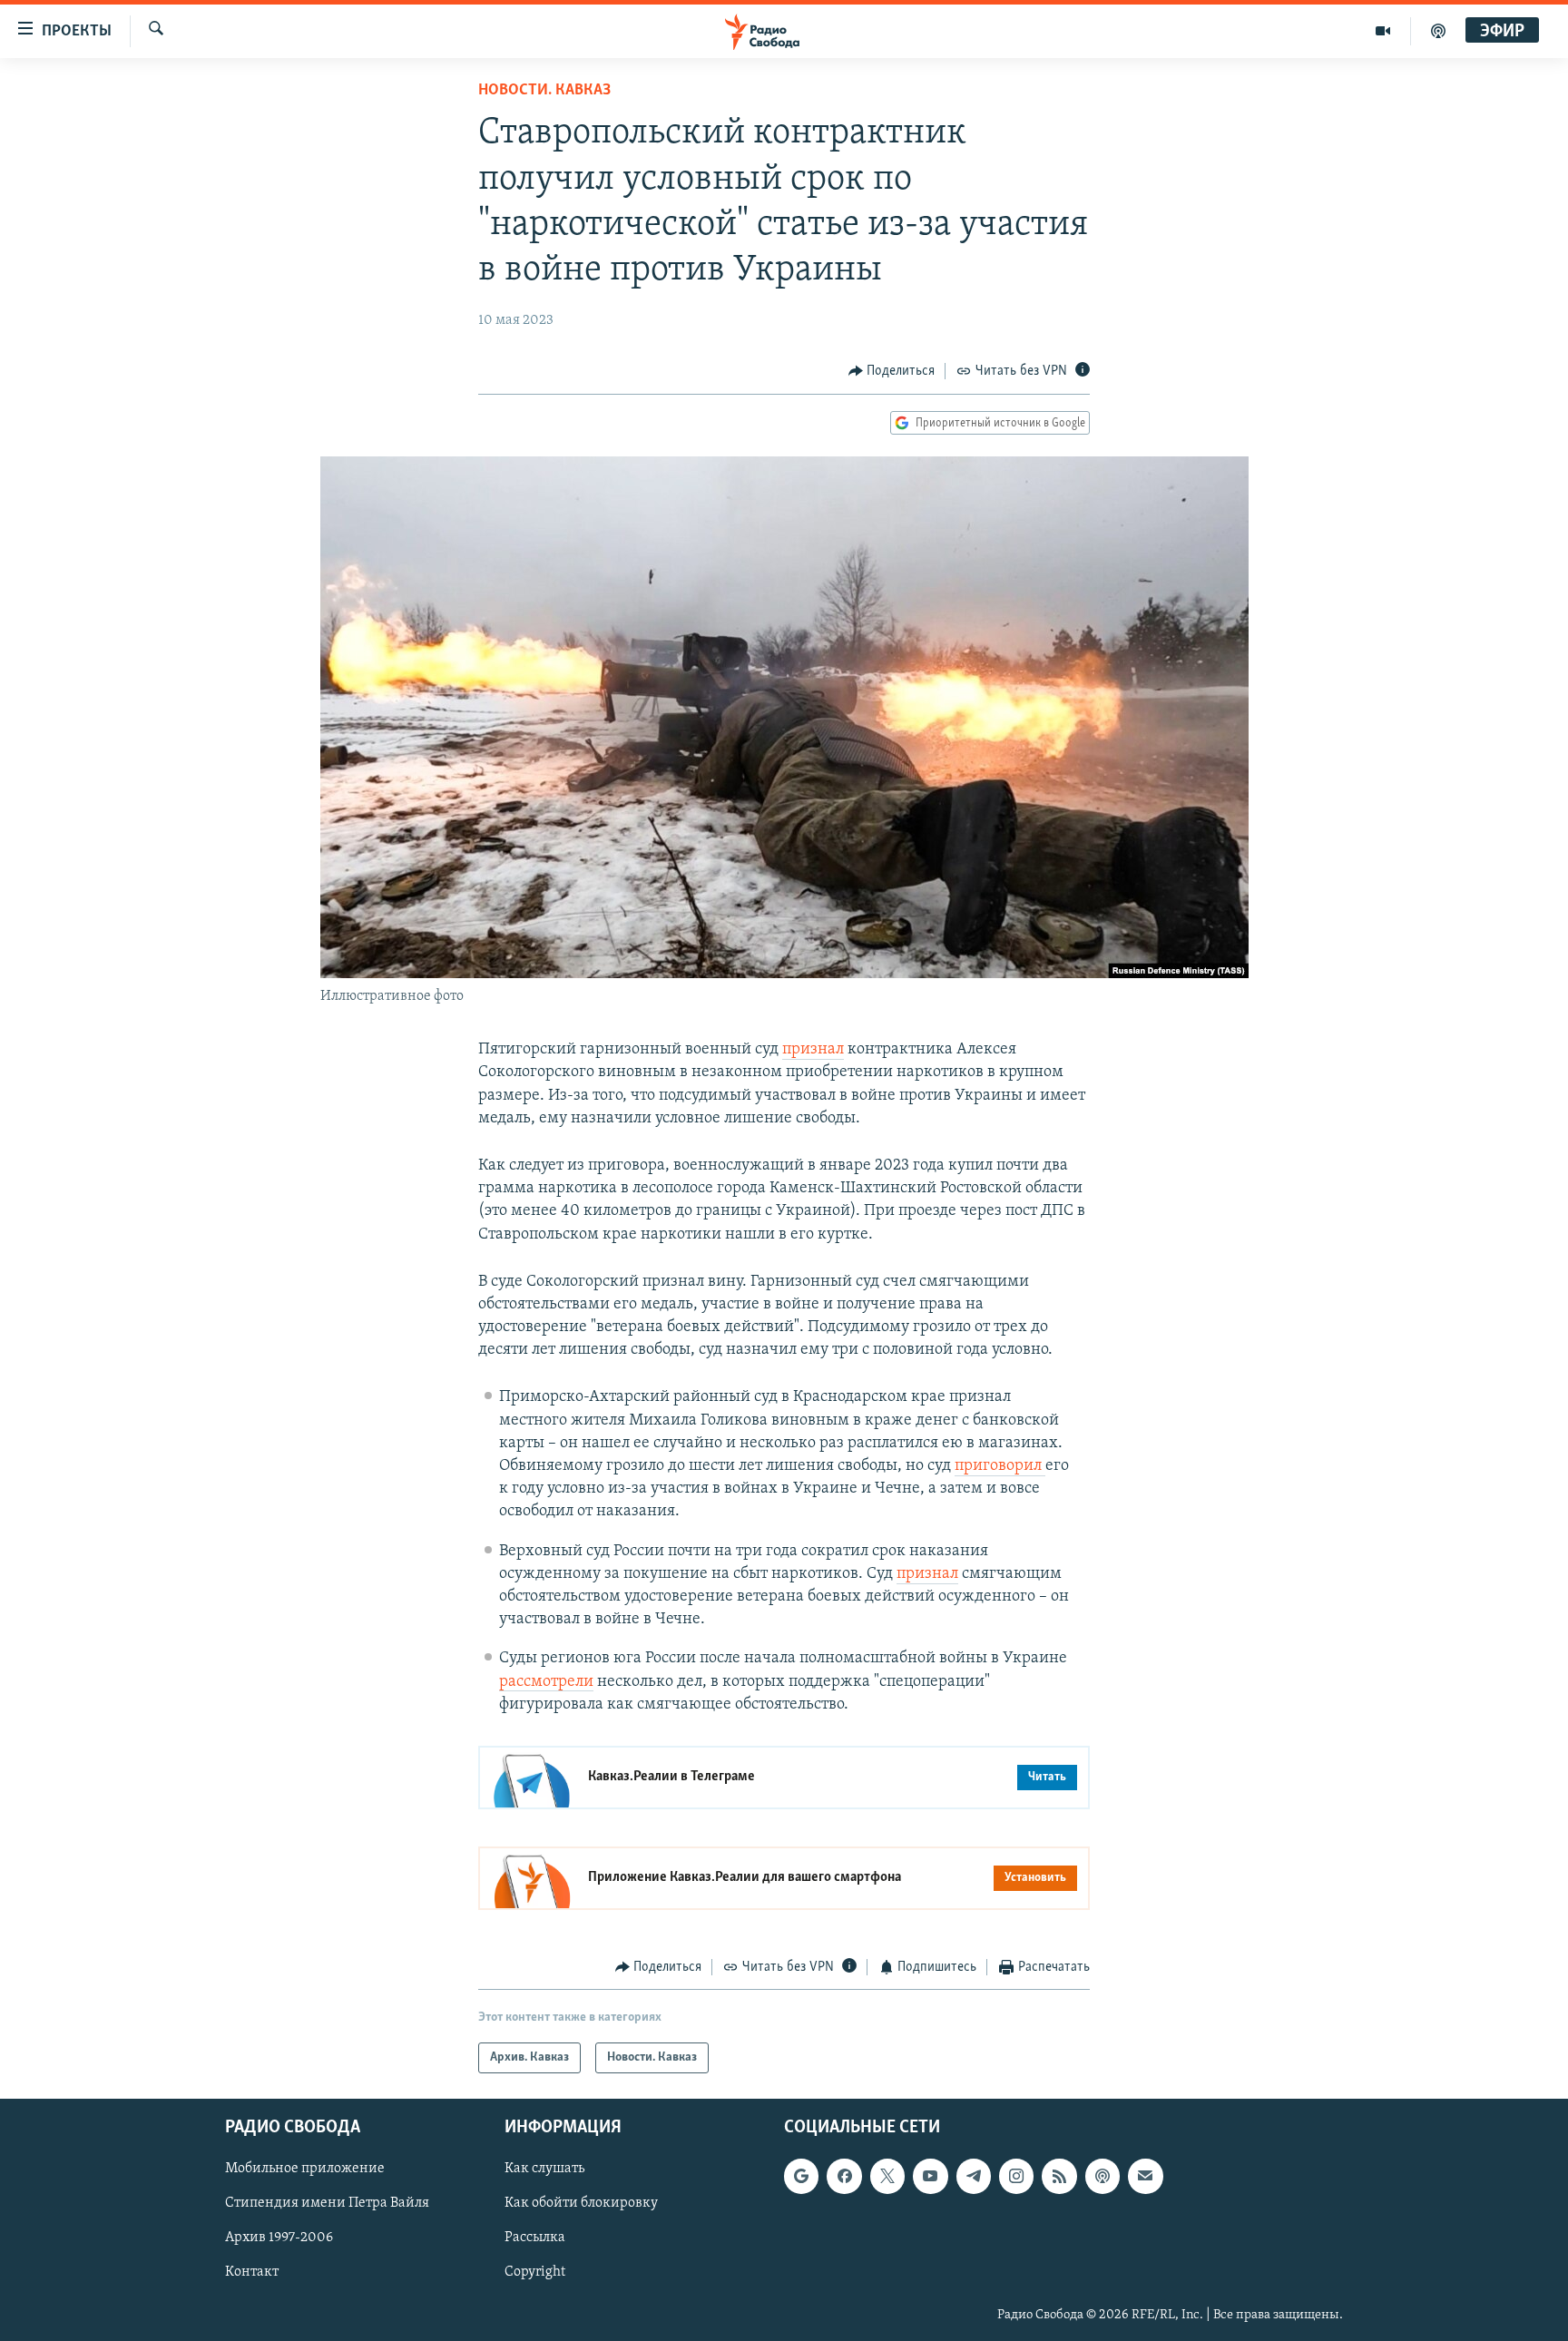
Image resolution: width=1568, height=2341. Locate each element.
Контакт (252, 2273)
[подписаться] (1145, 2177)
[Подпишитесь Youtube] (930, 2177)
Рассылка (535, 2238)
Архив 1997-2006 (279, 2238)
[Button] (892, 371)
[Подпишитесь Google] (801, 2177)
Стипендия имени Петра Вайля (327, 2204)
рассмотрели (546, 1682)
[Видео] (1383, 31)
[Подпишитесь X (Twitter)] (887, 2177)
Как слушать (544, 2170)
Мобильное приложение (305, 2170)
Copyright (535, 2273)
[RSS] (1059, 2177)
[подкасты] (1438, 31)
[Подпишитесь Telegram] (974, 2177)
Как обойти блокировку (581, 2204)
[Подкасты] (1102, 2177)
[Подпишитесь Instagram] (1016, 2177)
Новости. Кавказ (544, 91)
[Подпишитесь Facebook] (844, 2177)
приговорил (1000, 1466)
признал (813, 1050)
